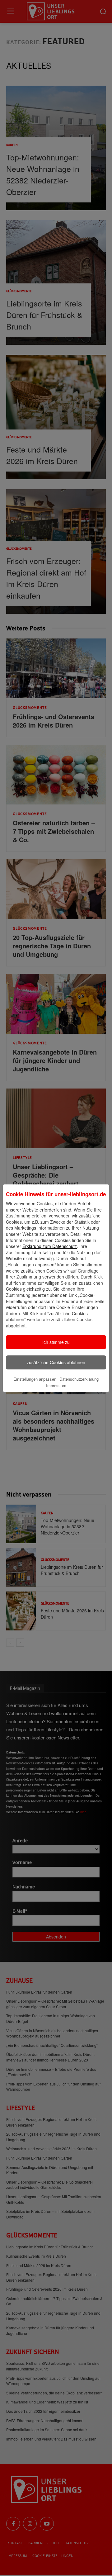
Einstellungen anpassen (35, 1379)
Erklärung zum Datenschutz (50, 1246)
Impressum (56, 1385)
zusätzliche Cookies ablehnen (56, 1362)
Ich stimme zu (56, 1342)
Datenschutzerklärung (79, 1379)
